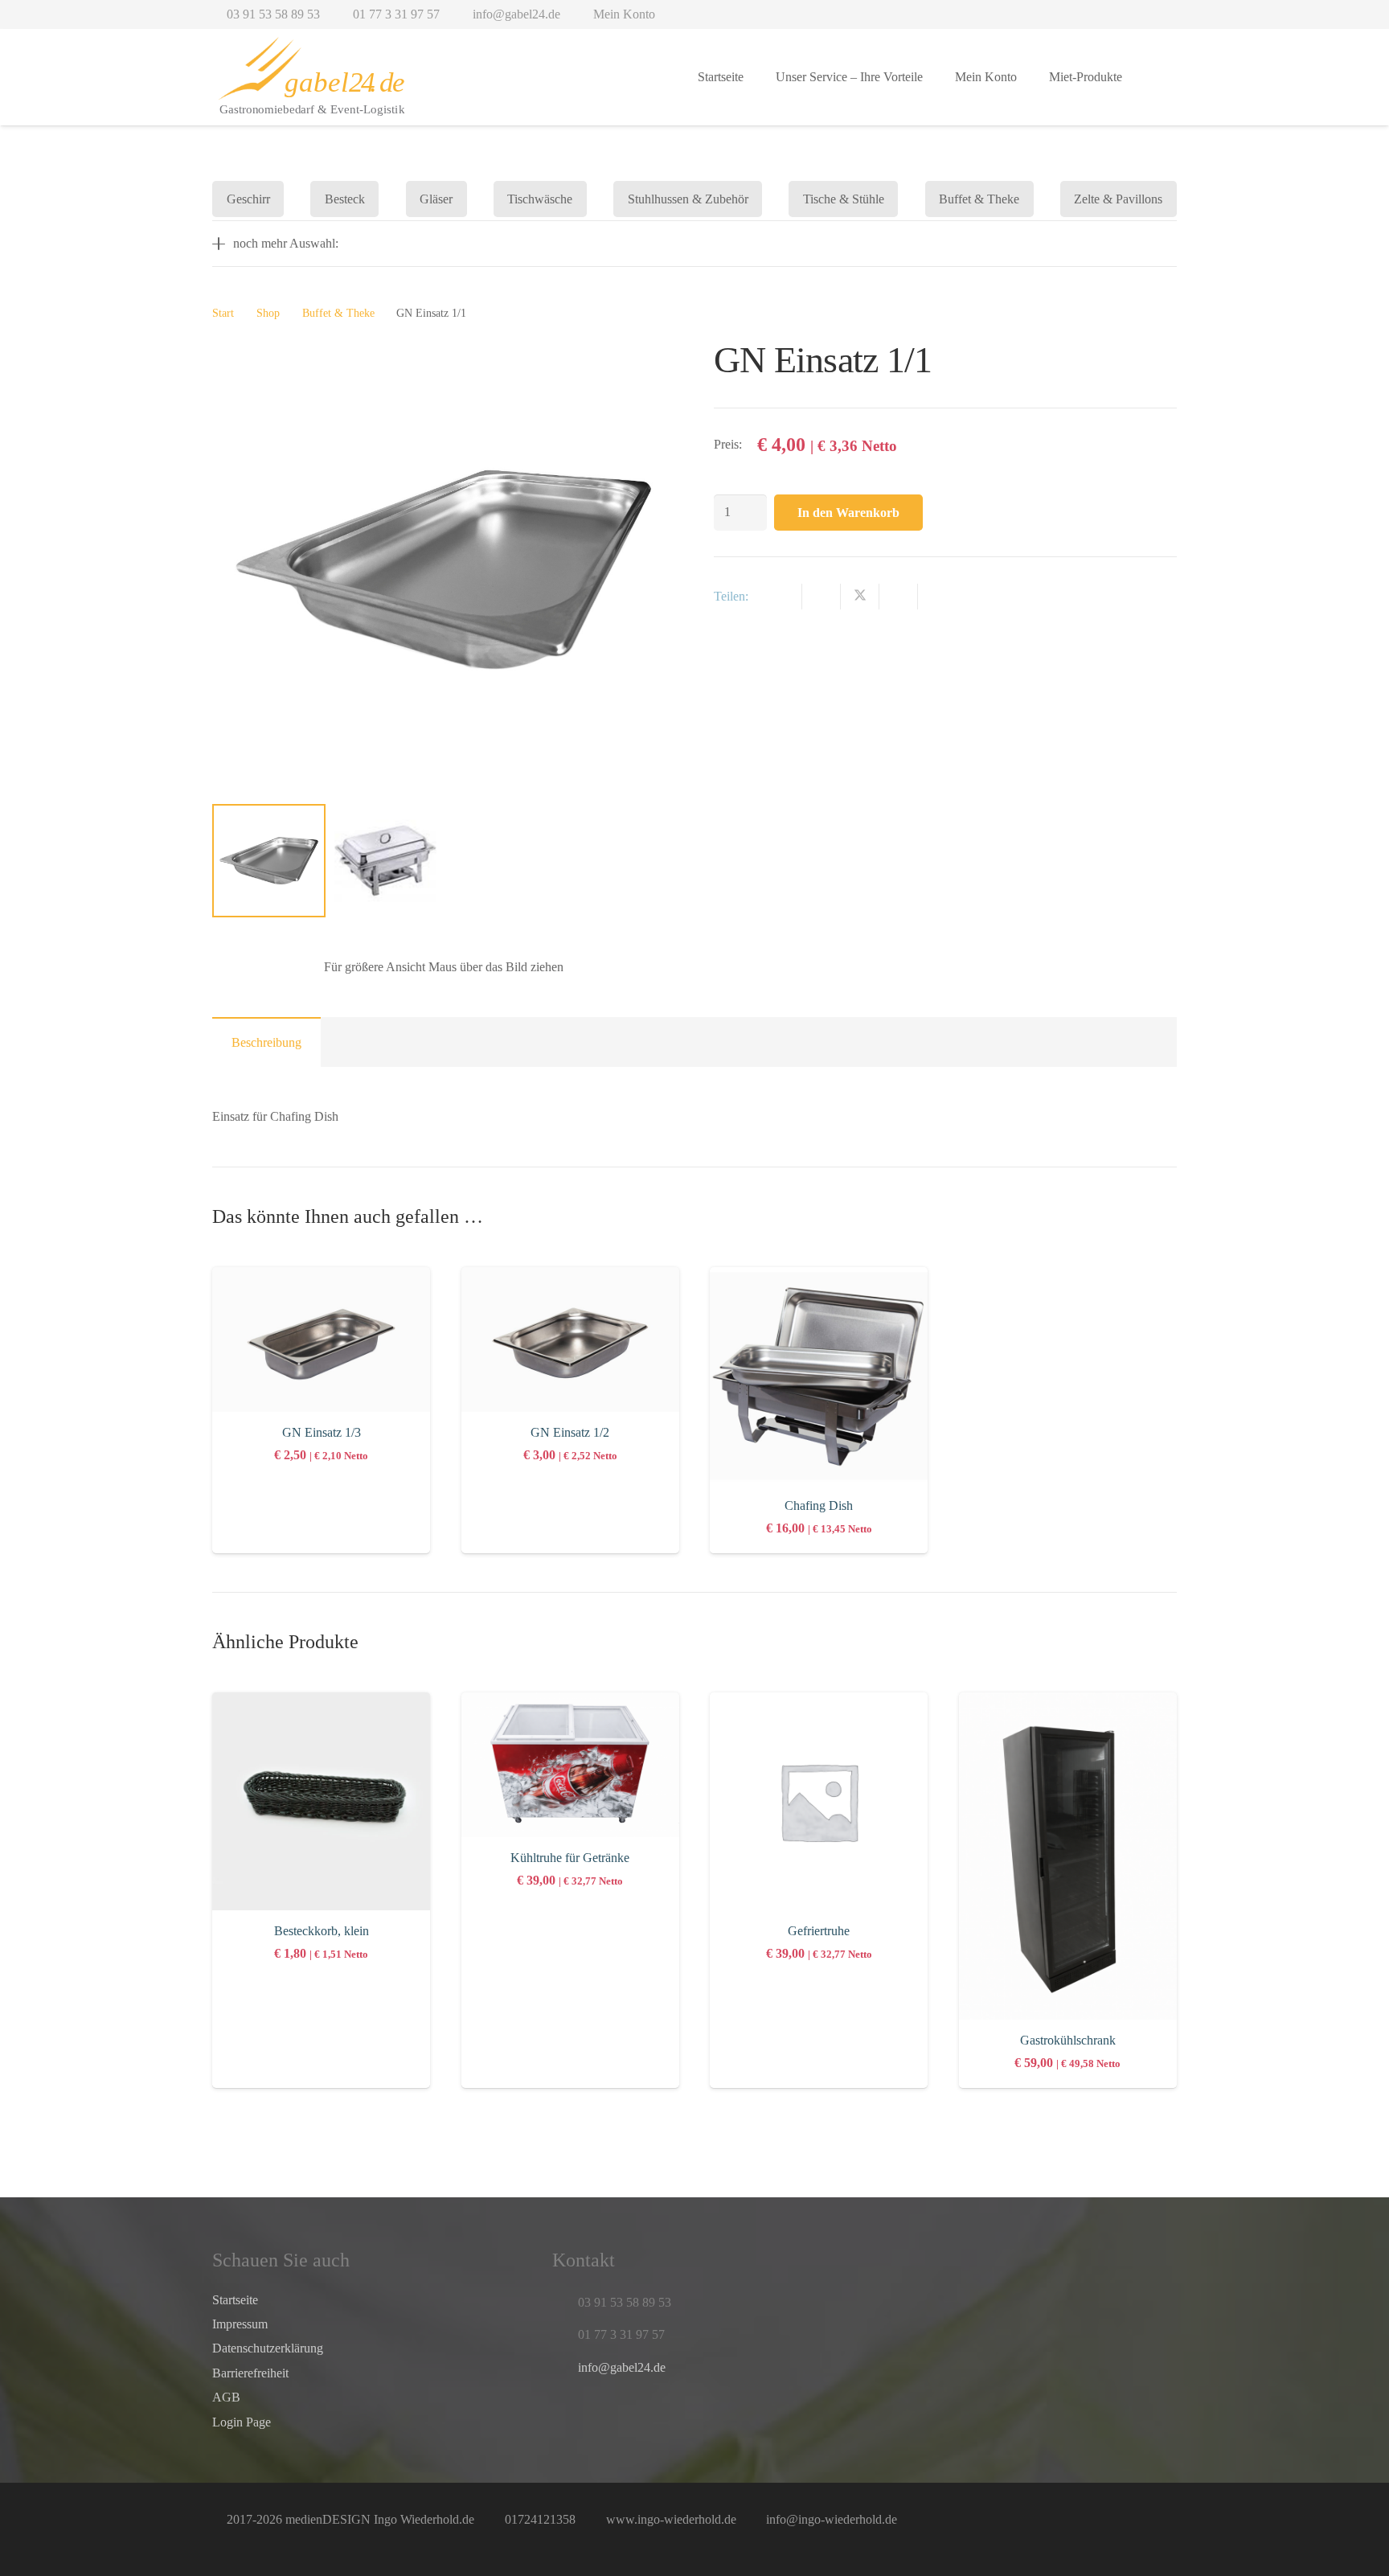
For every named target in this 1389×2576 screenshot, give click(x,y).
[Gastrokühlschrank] (1068, 1856)
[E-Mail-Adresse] (568, 2414)
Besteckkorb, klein (322, 1931)
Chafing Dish (819, 1505)
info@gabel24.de (622, 2367)
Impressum (240, 2324)
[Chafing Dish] (819, 1376)
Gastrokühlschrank (1068, 2040)
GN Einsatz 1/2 (570, 1432)
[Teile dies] (822, 597)
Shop (268, 313)
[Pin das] (899, 597)
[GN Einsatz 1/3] (321, 1340)
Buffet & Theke (338, 313)
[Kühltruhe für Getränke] (570, 1765)
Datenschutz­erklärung (268, 2348)
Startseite (235, 2300)
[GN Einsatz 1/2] (570, 1340)
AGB (226, 2397)
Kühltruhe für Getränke (570, 1858)
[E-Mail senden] (783, 597)
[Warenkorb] (1157, 77)
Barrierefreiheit (250, 2373)
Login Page (242, 2422)
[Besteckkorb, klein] (321, 1801)
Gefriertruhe (819, 1931)
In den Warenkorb (848, 513)
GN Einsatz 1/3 (322, 1432)
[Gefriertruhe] (819, 1801)
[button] (537, 78)
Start (223, 313)
